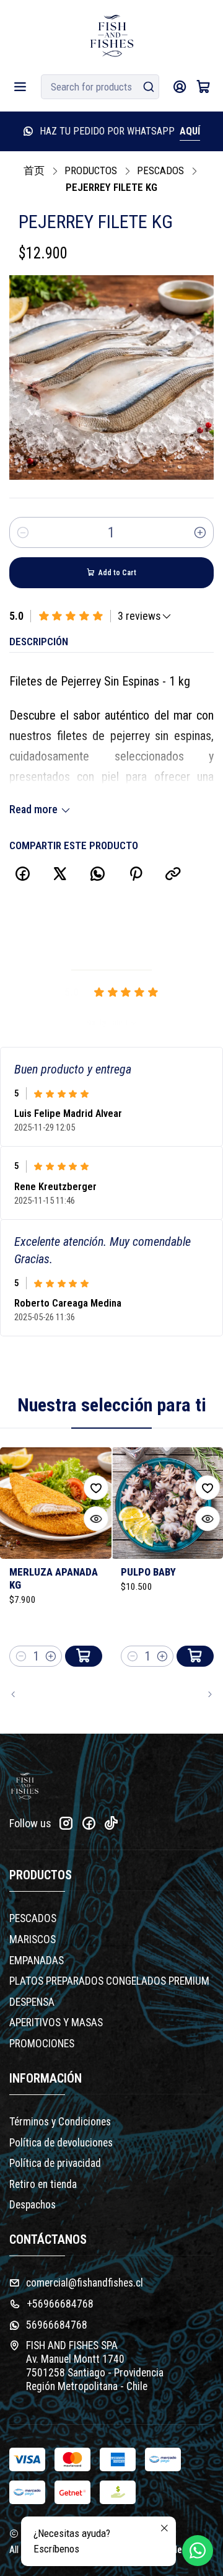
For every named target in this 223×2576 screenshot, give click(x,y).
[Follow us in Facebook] (89, 1823)
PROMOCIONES (42, 2044)
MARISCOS (33, 1939)
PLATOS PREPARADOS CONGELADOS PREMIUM (109, 1981)
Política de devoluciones (61, 2143)
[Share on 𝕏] (60, 874)
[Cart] (203, 87)
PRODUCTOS (91, 171)
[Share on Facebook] (22, 874)
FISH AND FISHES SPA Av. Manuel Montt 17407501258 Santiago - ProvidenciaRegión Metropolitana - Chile (95, 2366)
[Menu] (20, 87)
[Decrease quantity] (23, 532)
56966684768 (57, 2325)
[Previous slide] (19, 1695)
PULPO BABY (148, 1572)
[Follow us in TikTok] (111, 1823)
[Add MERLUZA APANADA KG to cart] (84, 1656)
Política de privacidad (55, 2163)
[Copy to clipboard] (173, 874)
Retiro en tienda (43, 2184)
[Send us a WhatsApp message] (198, 2551)
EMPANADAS (37, 1961)
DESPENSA (32, 2002)
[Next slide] (204, 1695)
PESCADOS (160, 171)
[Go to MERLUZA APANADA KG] (56, 1503)
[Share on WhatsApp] (98, 874)
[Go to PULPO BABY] (167, 1503)
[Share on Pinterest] (135, 874)
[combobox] (100, 87)
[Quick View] (96, 1519)
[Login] (179, 87)
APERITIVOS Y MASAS (56, 2022)
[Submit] (149, 87)
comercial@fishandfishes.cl (85, 2283)
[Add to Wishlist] (96, 1488)
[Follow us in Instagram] (66, 1823)
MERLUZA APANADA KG (54, 1578)
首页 (34, 171)
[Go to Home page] (112, 36)
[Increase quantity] (200, 532)
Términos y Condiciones (60, 2122)
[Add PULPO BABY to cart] (195, 1656)
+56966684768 (60, 2304)
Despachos (33, 2205)
